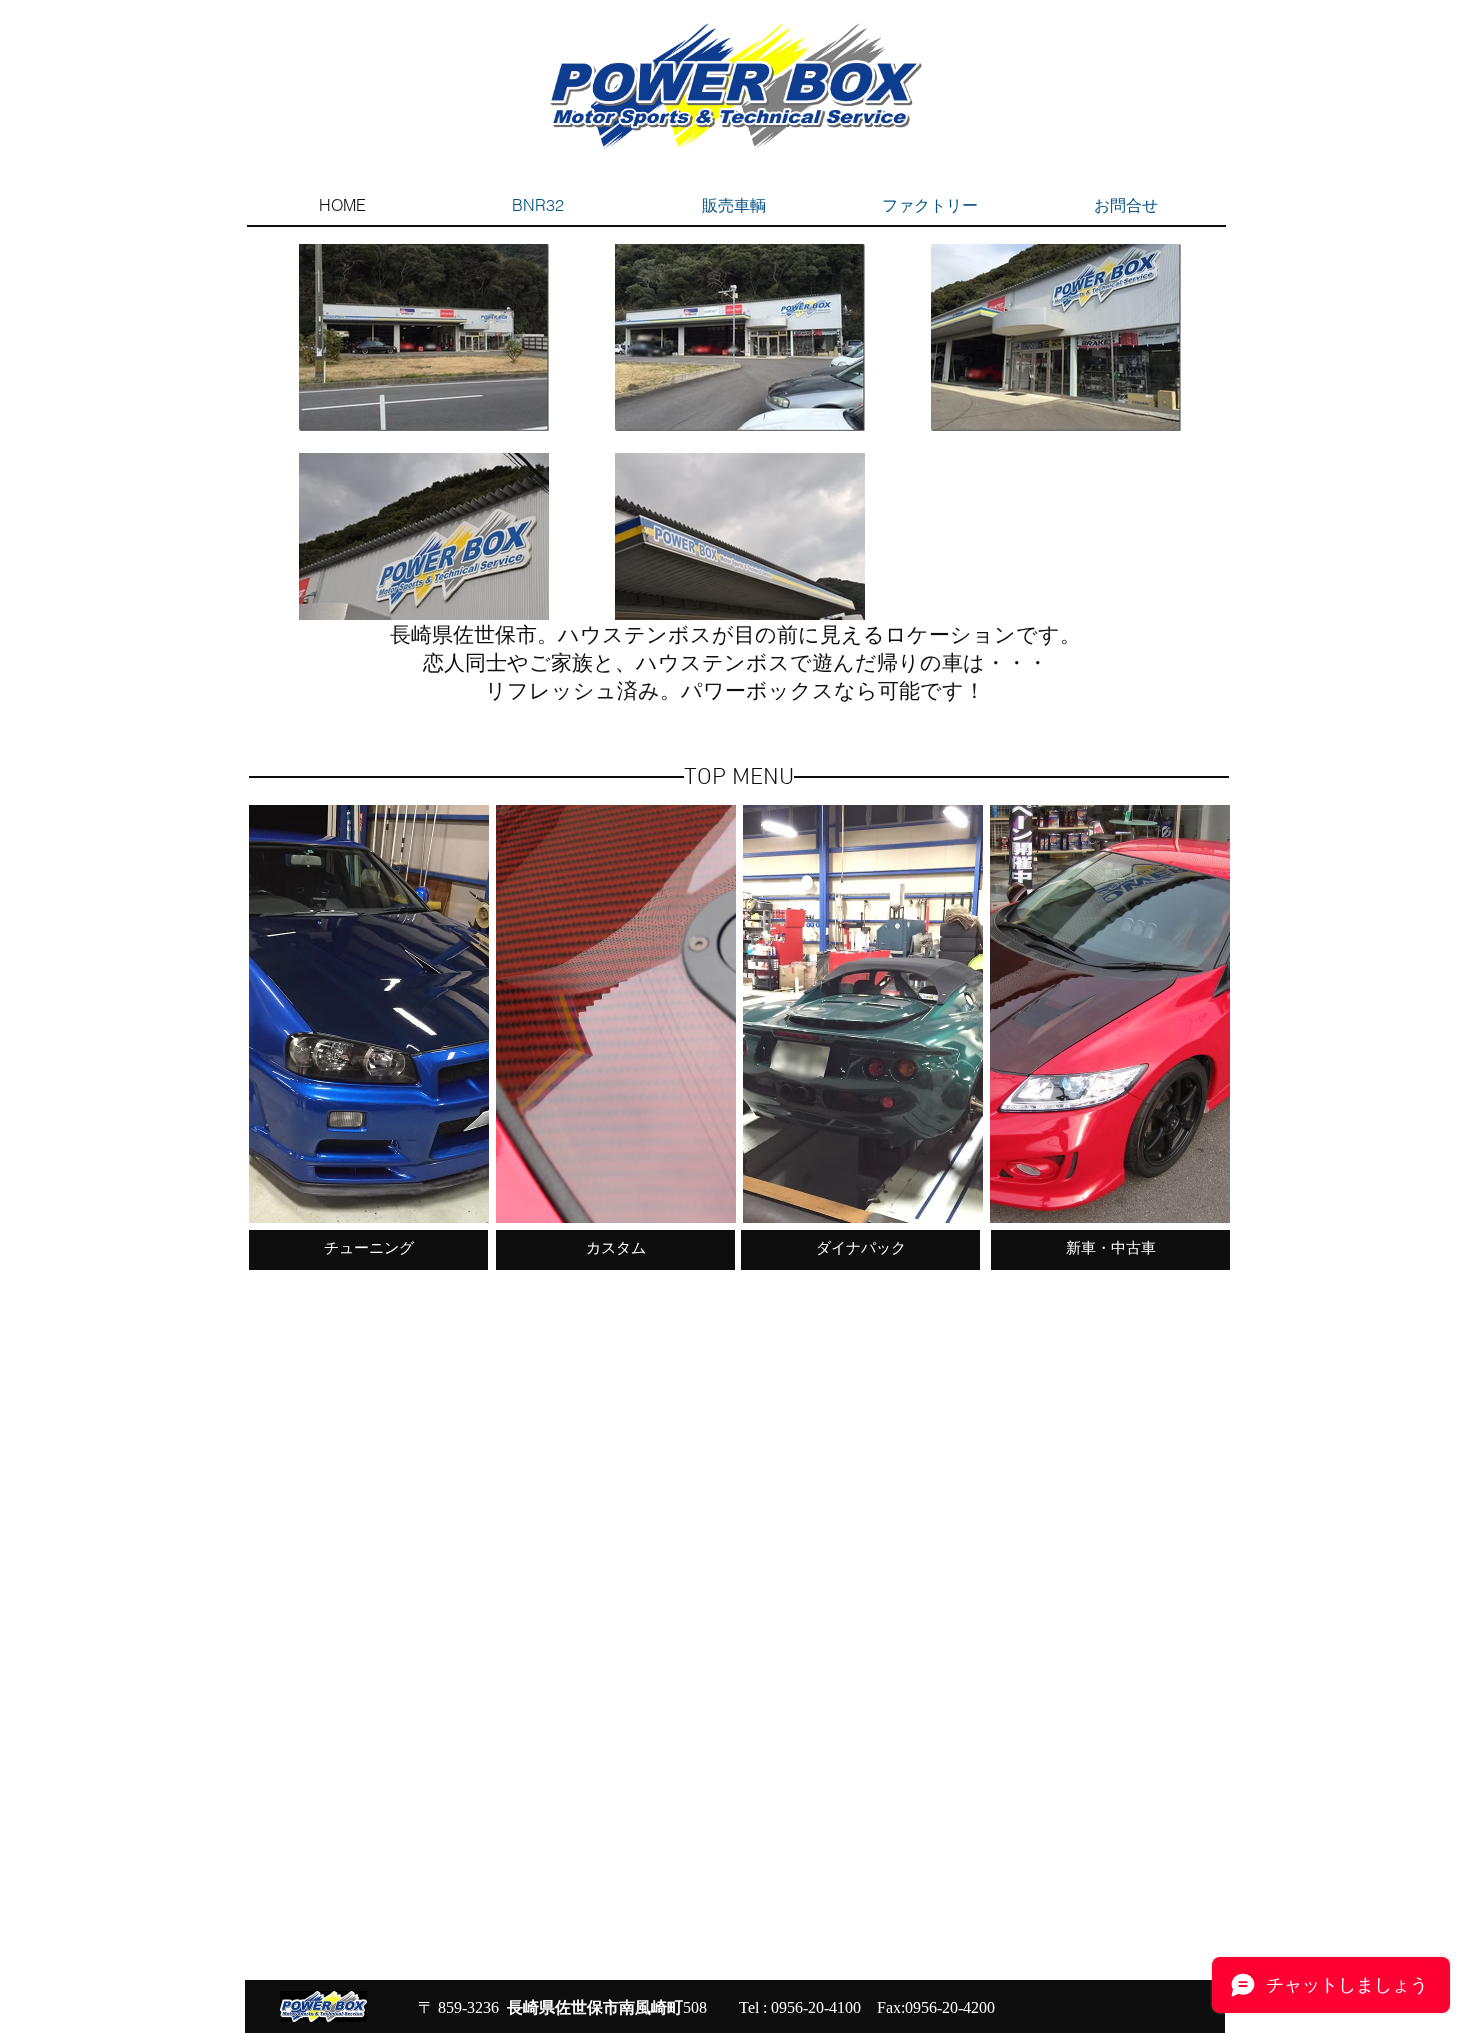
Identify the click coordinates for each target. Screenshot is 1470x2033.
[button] (369, 1014)
